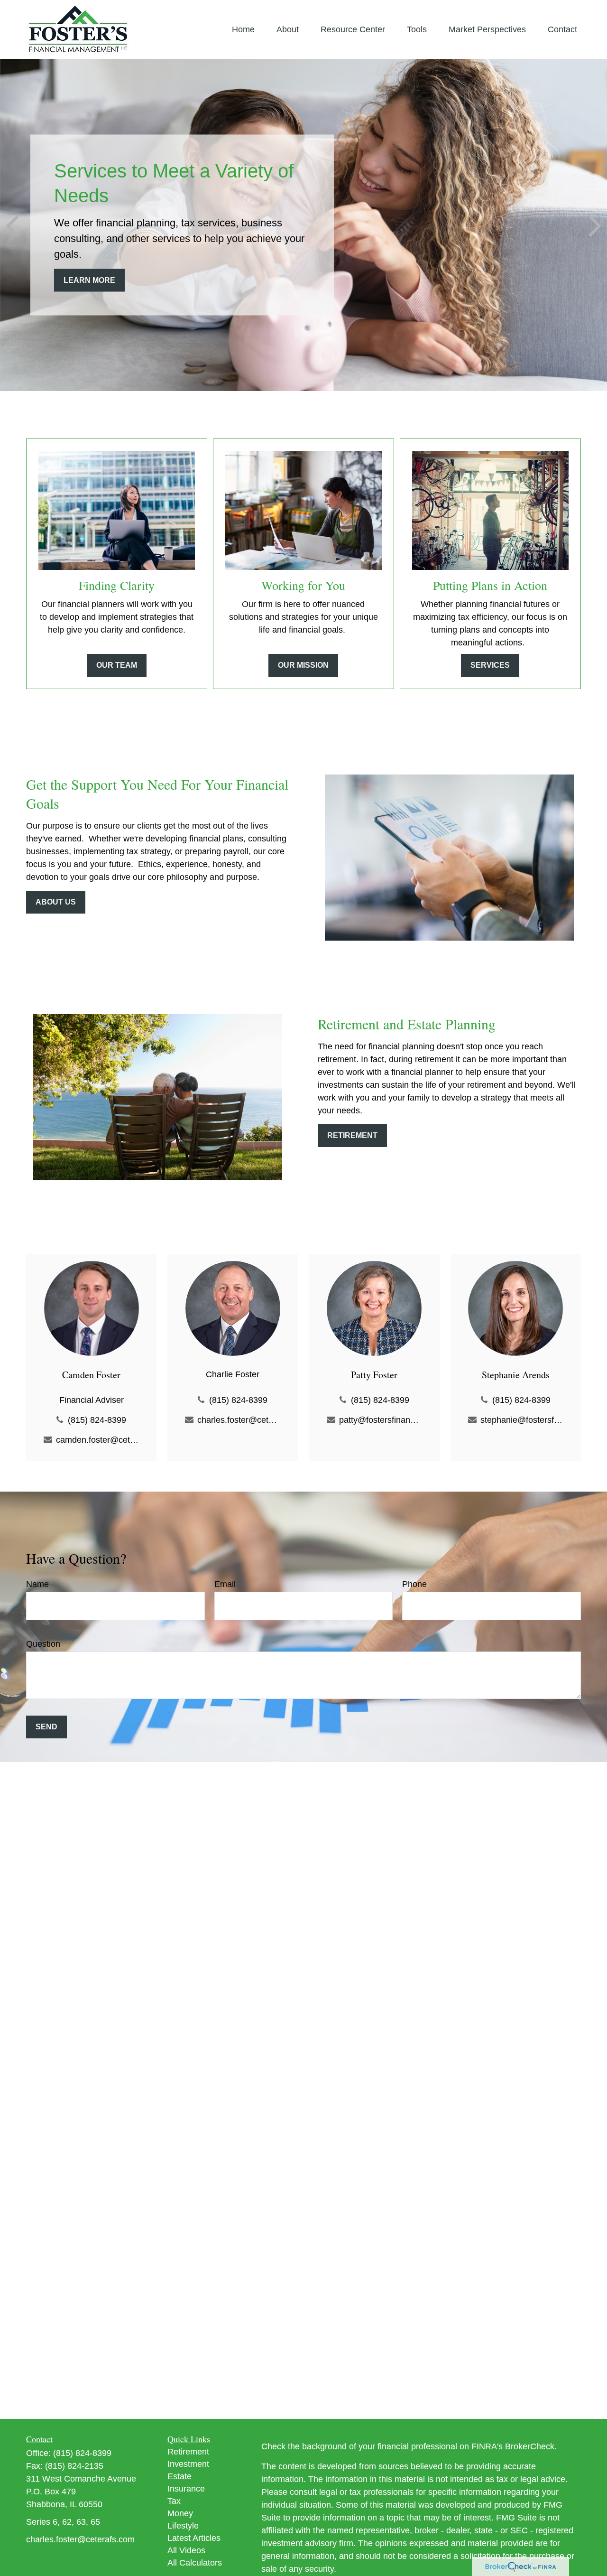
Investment (188, 2464)
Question (43, 1644)
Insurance (186, 2489)
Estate (179, 2476)
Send (46, 1727)
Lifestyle (183, 2526)
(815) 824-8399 (97, 1420)
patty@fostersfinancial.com (381, 1420)
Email (225, 1584)
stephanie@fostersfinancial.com (522, 1420)
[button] (243, 29)
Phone (414, 1584)
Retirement (188, 2452)
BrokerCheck (530, 2446)
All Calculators (195, 2563)
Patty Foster (374, 1375)
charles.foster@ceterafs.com (239, 1420)
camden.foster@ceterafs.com (97, 1440)
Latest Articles (194, 2538)
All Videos (186, 2550)
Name (37, 1584)
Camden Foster (91, 1375)
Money (180, 2513)
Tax (174, 2501)
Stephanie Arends (516, 1375)
